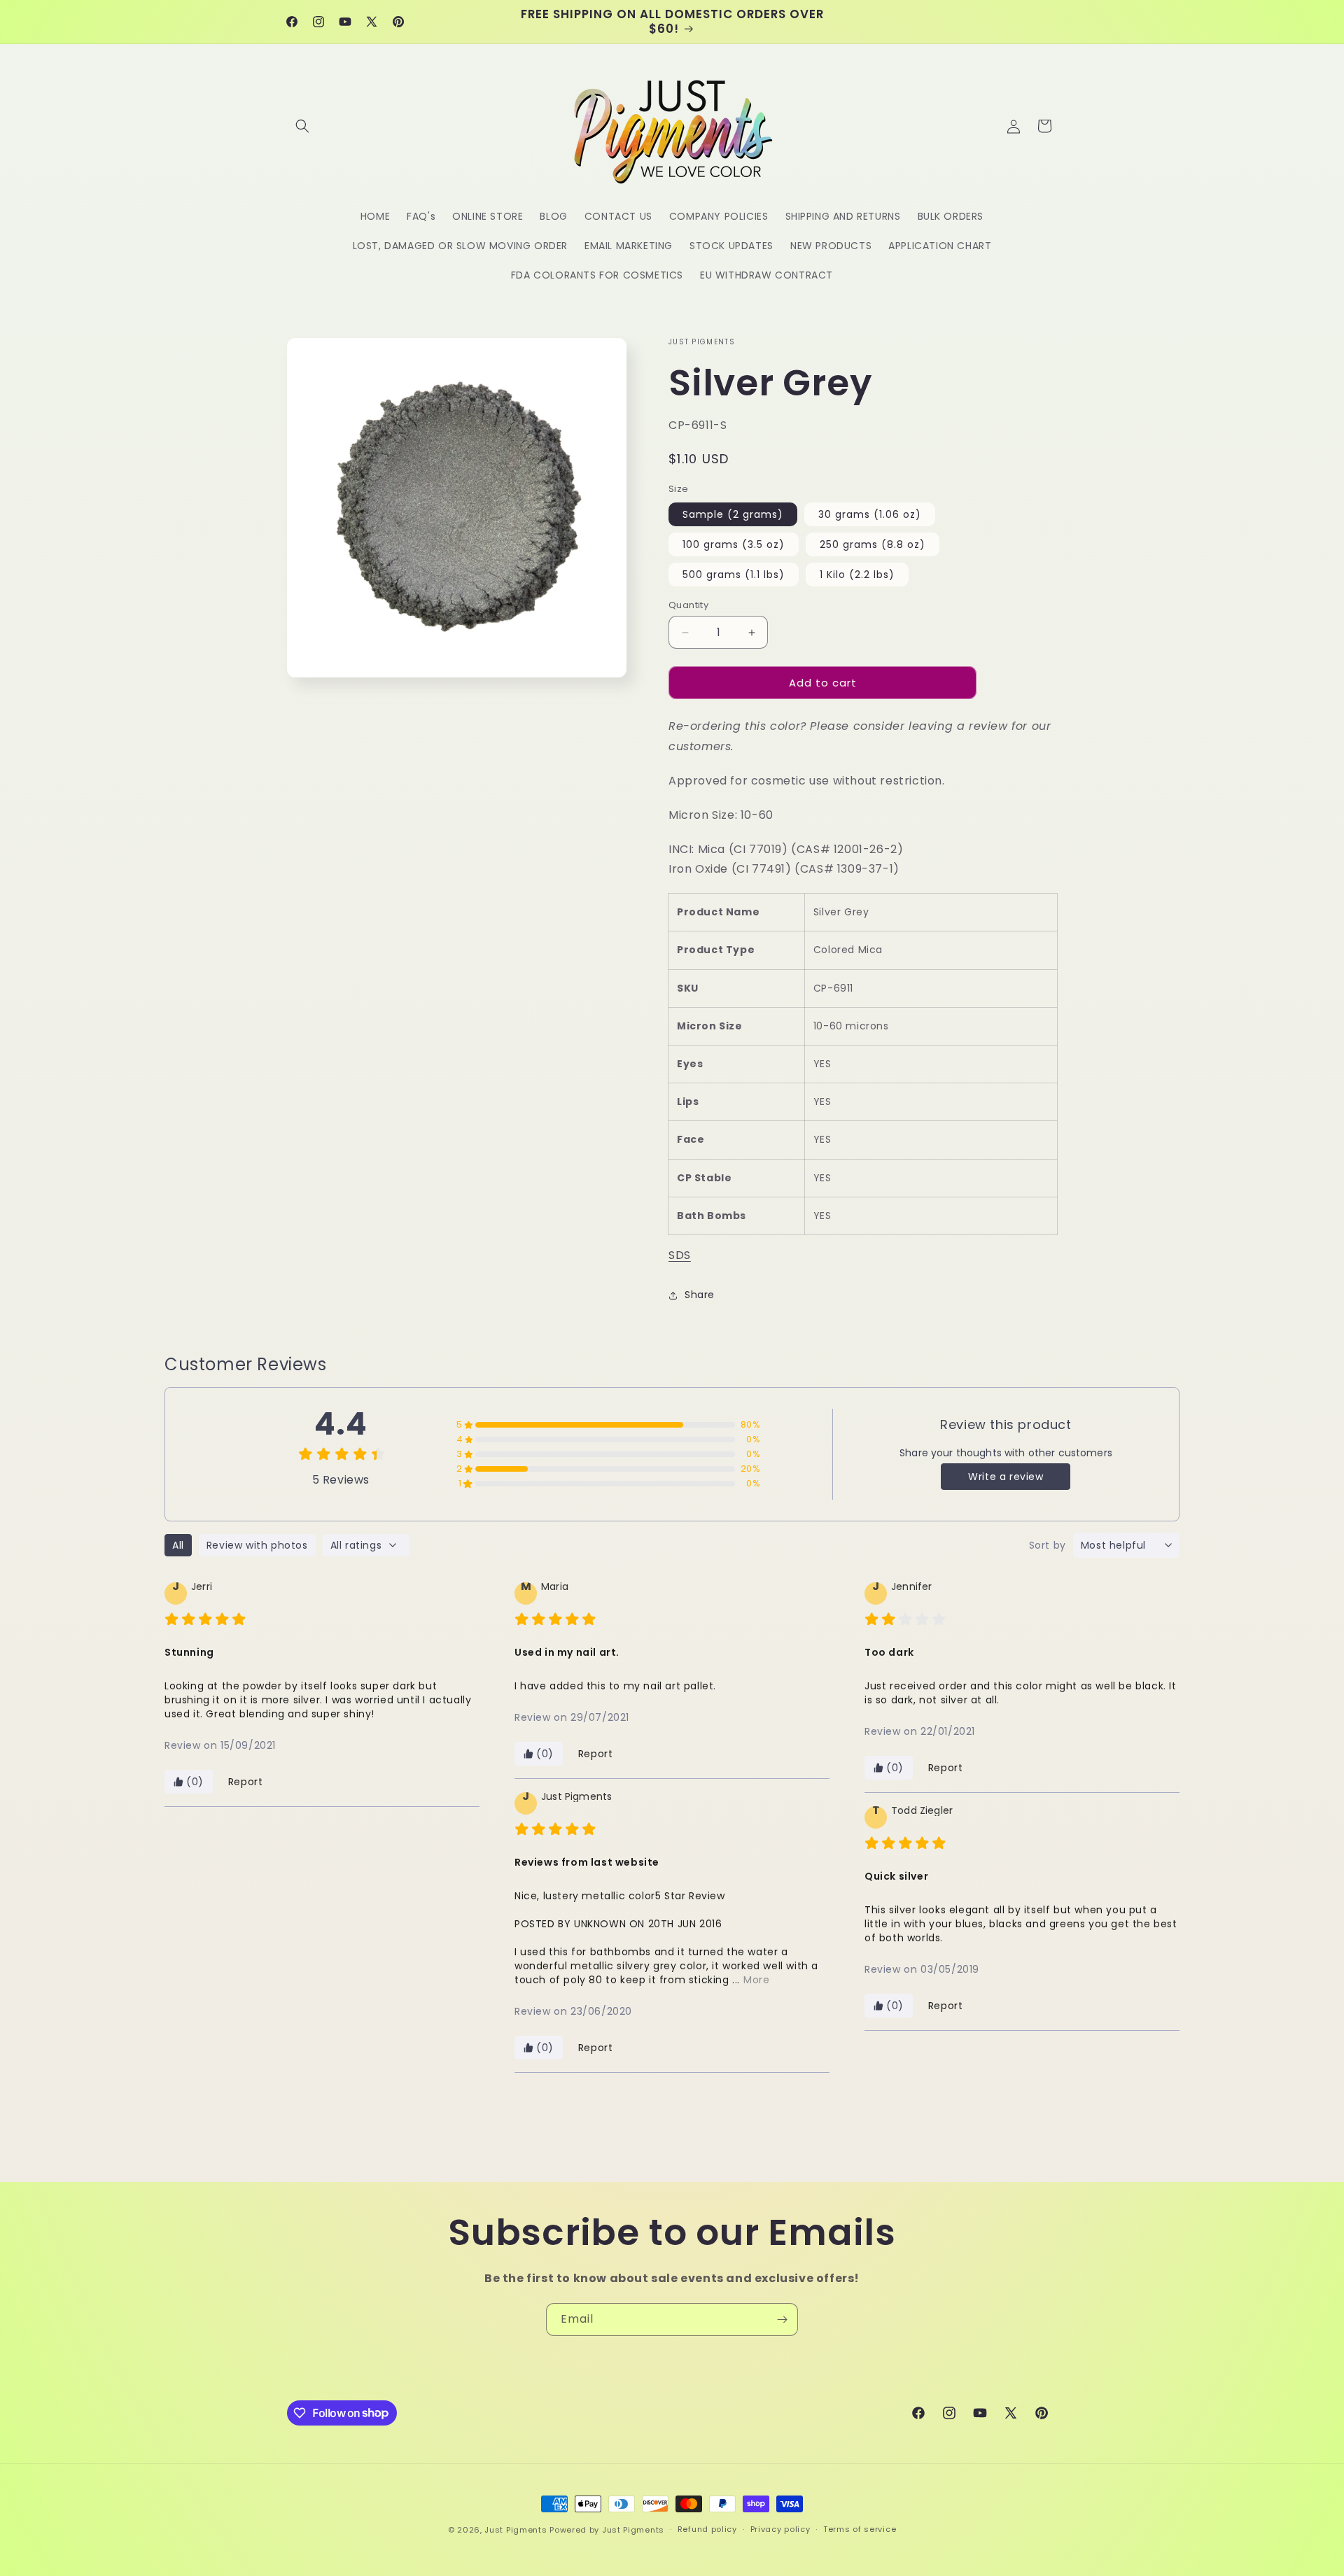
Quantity (688, 605)
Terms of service (860, 2529)
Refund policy (707, 2529)
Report (246, 1782)
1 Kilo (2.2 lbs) (857, 575)
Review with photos (257, 1545)
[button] (302, 126)
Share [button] (700, 1295)
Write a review (1006, 1477)
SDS (680, 1255)
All (178, 1545)
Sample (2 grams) (733, 514)
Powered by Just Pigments (607, 2530)
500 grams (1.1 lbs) (734, 575)
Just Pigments (516, 2530)
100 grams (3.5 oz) (734, 544)
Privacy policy (780, 2529)
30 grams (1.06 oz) (870, 514)
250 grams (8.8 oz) (873, 544)
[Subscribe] (782, 2320)
